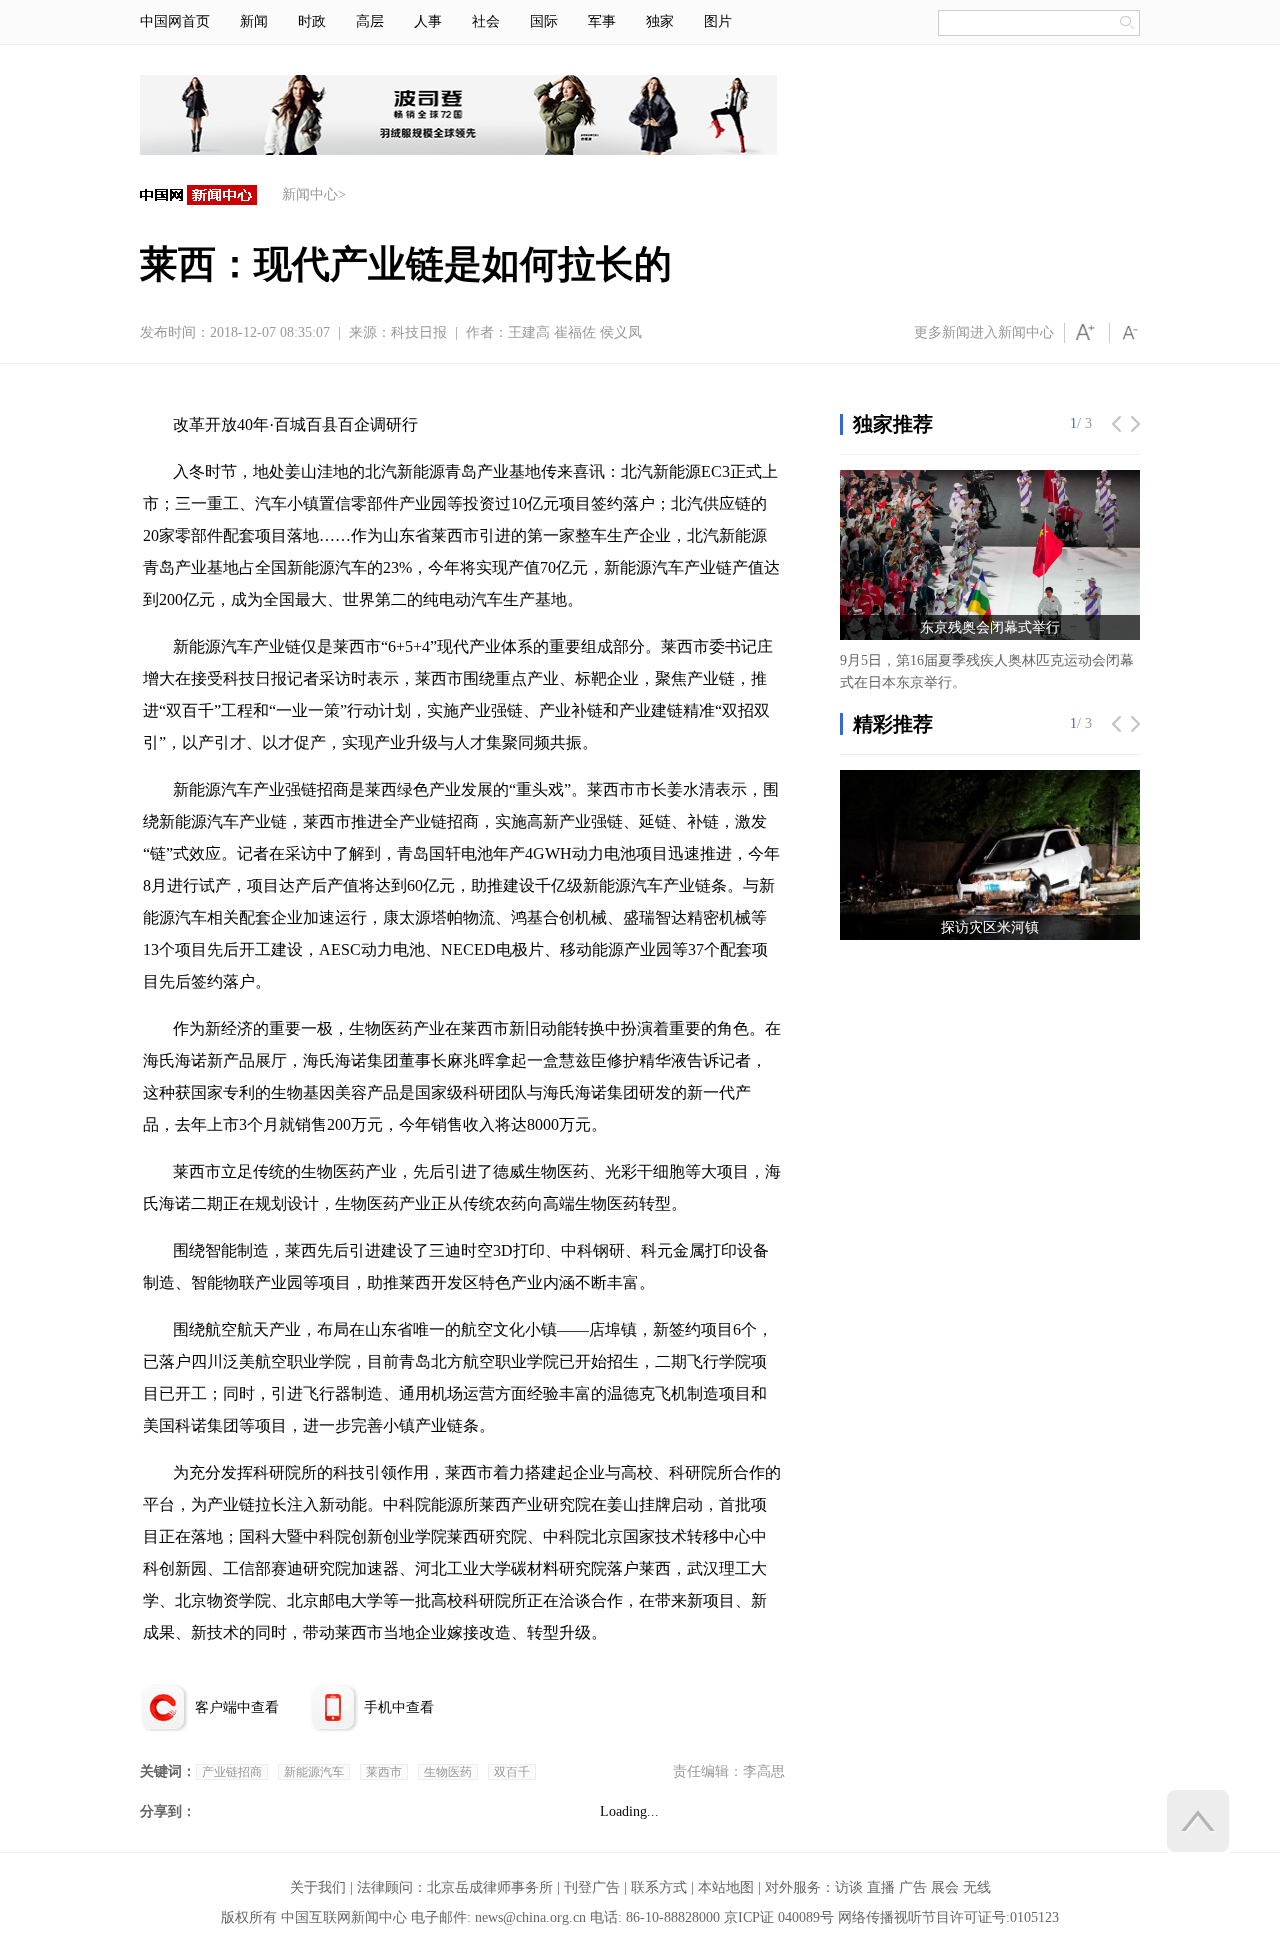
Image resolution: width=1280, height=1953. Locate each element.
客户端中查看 (237, 1707)
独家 (660, 21)
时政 (312, 21)
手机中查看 (399, 1707)
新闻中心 (310, 194)
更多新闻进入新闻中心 (984, 332)
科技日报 (419, 332)
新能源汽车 (314, 1772)
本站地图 (726, 1887)
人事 (428, 21)
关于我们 (318, 1887)
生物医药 (448, 1772)
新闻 (254, 21)
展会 (945, 1887)
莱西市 (384, 1772)
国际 (544, 21)
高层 (370, 21)
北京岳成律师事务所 (490, 1887)
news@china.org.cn (530, 1917)
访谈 (849, 1887)
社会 (486, 21)
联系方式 (659, 1887)
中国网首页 (175, 21)
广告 (913, 1887)
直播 (881, 1887)
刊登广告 (592, 1887)
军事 (602, 21)
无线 (977, 1887)
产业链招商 (232, 1772)
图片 (718, 21)
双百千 (512, 1772)
